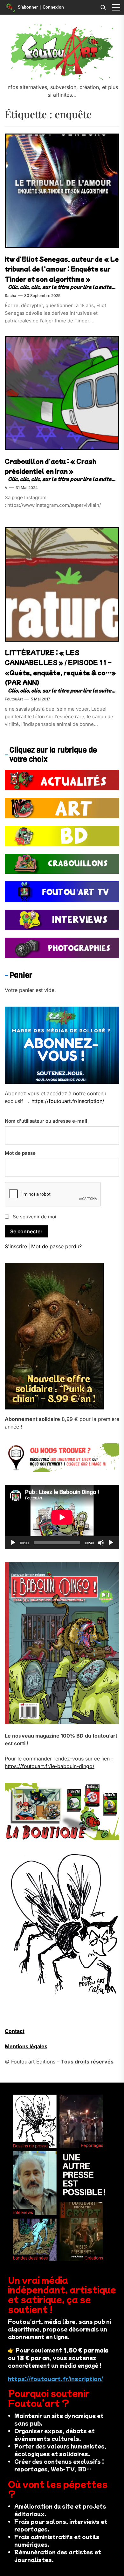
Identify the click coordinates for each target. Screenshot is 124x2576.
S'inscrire (16, 1246)
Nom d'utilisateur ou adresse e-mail (46, 1121)
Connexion (53, 7)
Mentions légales (26, 2046)
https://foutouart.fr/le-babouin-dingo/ (50, 1766)
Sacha (10, 296)
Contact (15, 2031)
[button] (116, 7)
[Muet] (101, 1543)
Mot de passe (20, 1153)
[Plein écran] (111, 1543)
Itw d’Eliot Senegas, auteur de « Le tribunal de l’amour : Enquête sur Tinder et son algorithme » (62, 269)
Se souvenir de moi (34, 1217)
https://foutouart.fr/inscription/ (68, 1101)
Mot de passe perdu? (56, 1246)
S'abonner (28, 7)
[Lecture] (13, 1543)
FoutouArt (14, 699)
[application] (62, 1517)
